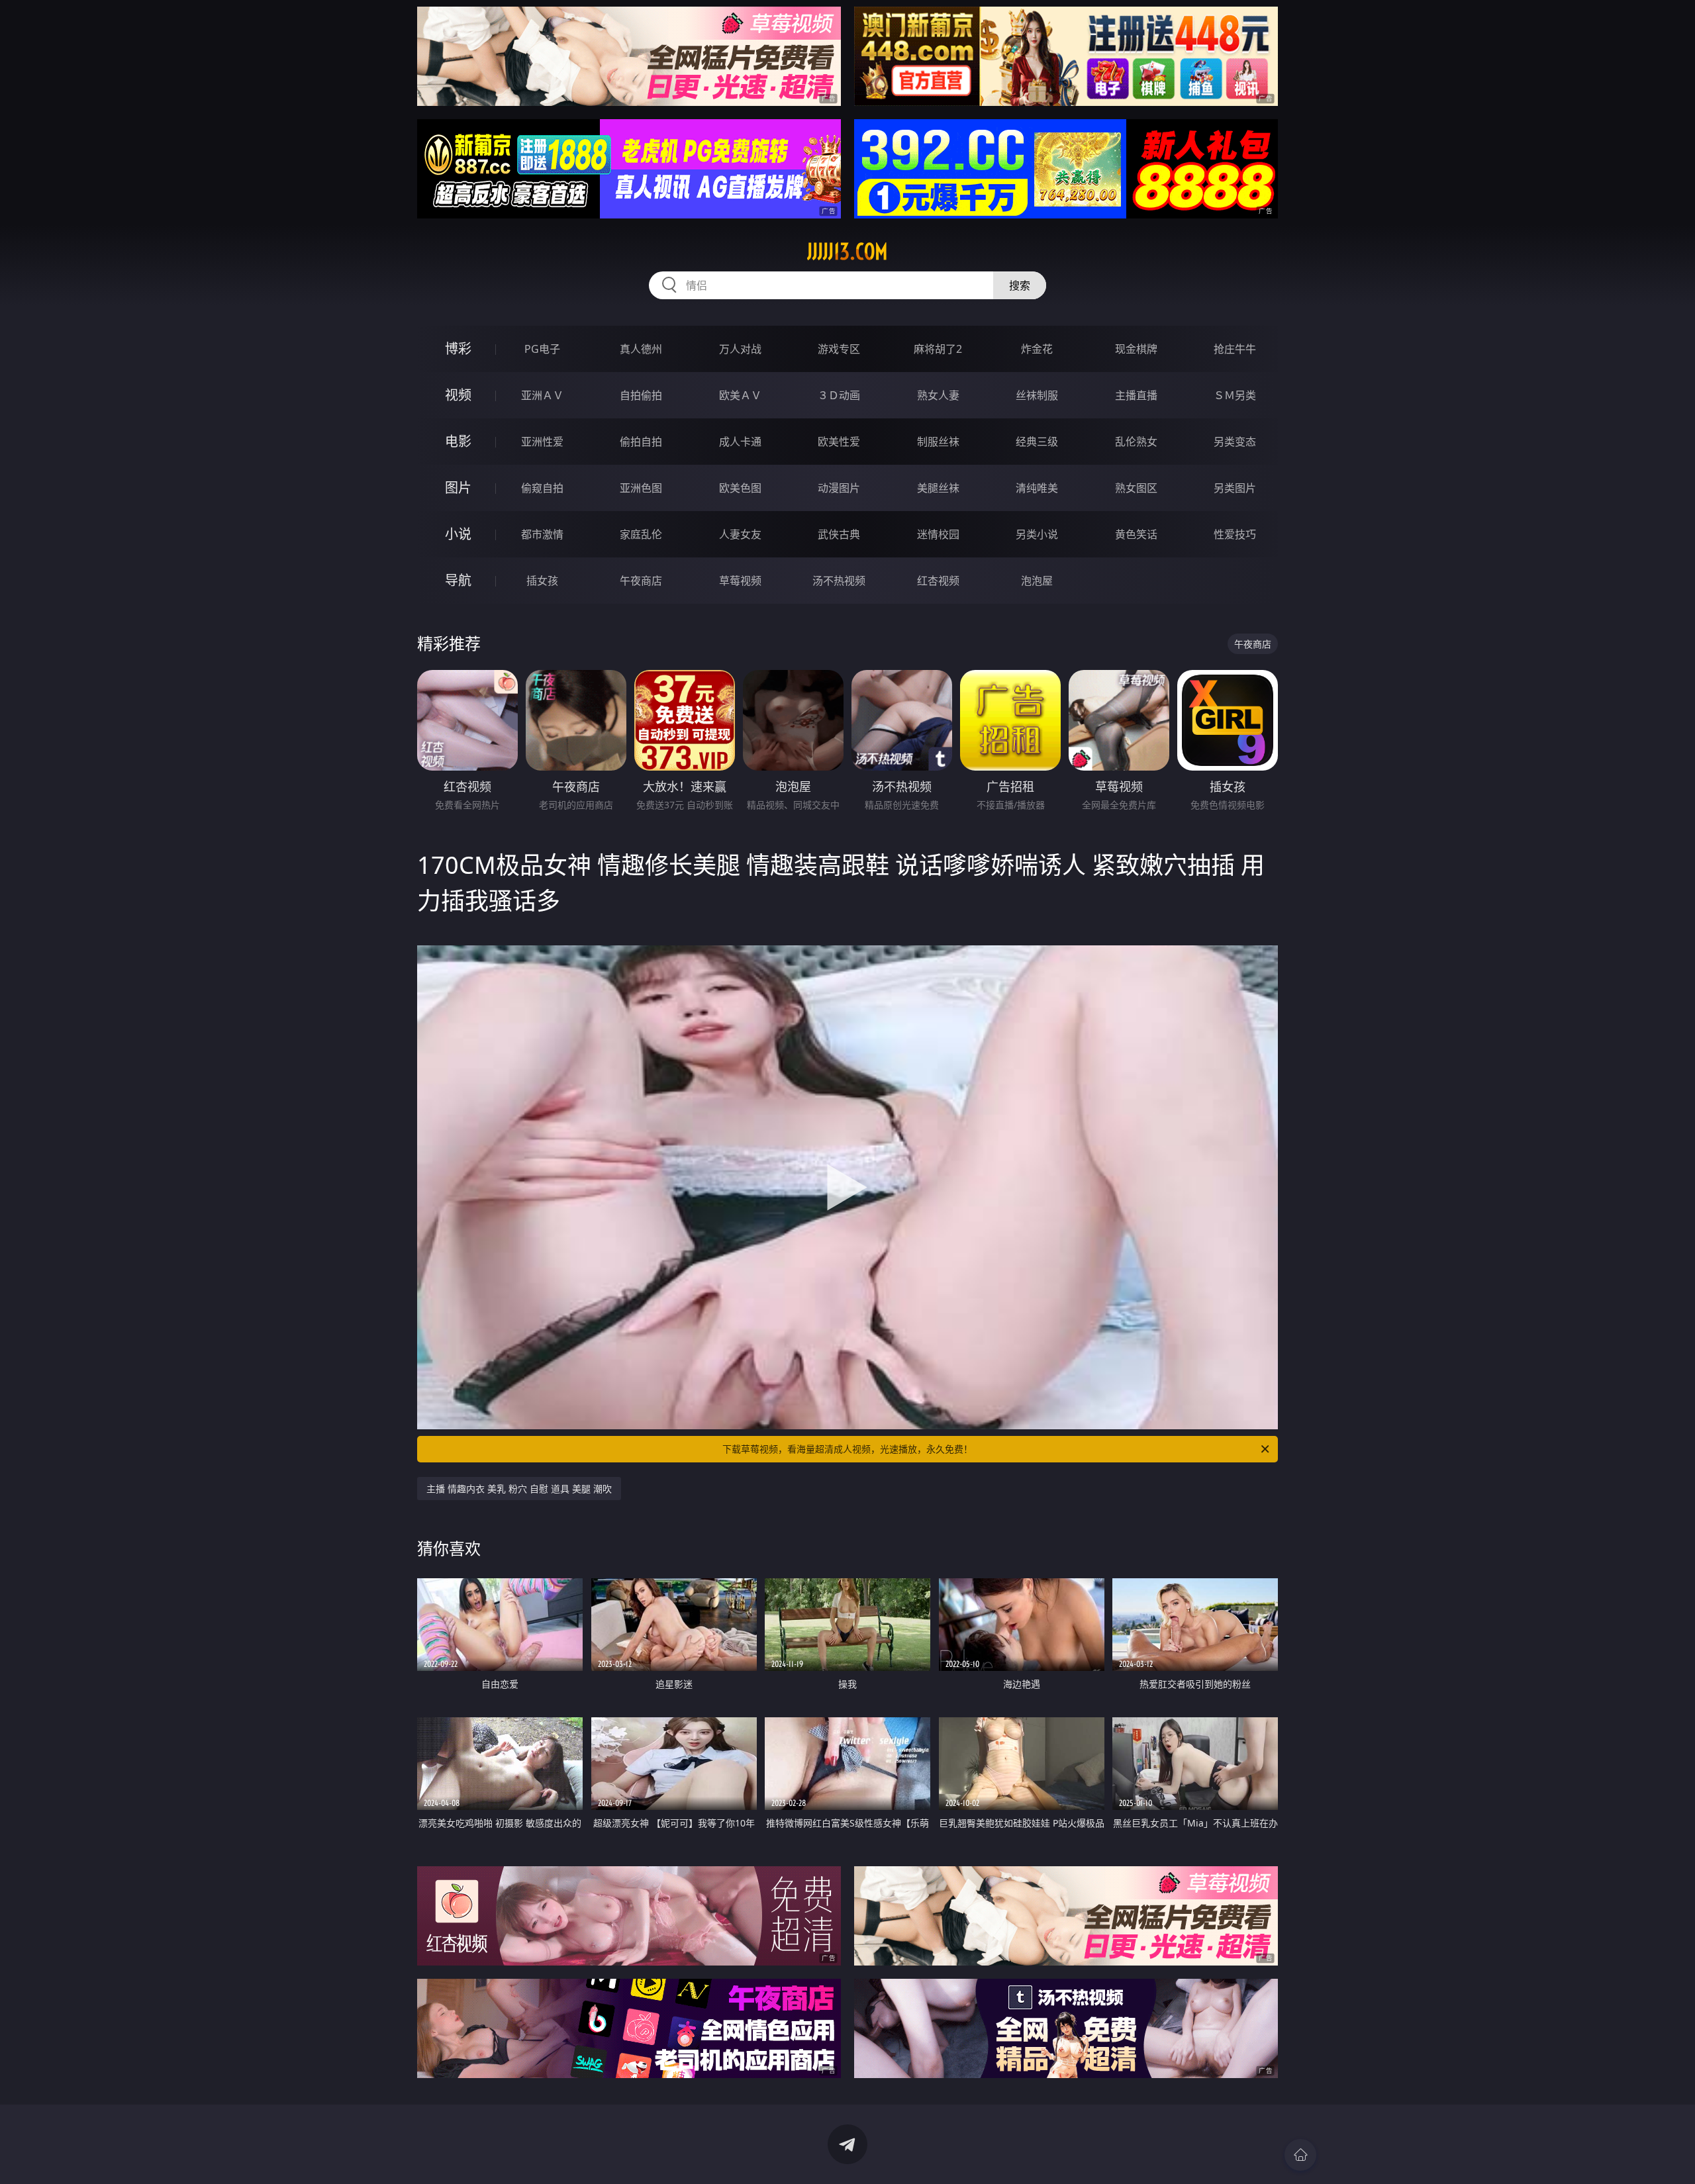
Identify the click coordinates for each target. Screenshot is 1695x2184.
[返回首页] (1300, 2155)
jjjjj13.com (847, 252)
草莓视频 (740, 581)
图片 (458, 488)
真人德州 (641, 349)
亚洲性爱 (542, 442)
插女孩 (542, 581)
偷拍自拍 (641, 442)
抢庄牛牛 (1235, 349)
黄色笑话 (1136, 534)
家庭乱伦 (641, 534)
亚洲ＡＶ (542, 395)
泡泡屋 (1037, 581)
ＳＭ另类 (1235, 395)
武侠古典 (839, 534)
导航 (458, 580)
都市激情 (542, 534)
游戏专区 (839, 349)
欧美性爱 (839, 442)
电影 (458, 441)
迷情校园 (938, 534)
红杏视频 (938, 581)
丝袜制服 (1037, 395)
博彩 (458, 349)
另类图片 (1235, 488)
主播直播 (1136, 395)
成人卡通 (740, 442)
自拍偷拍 (641, 395)
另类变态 (1235, 442)
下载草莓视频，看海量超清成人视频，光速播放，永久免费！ (847, 1449)
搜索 (1020, 285)
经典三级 (1037, 442)
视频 (458, 395)
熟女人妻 (938, 395)
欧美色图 (740, 488)
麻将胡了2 (938, 349)
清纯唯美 (1037, 488)
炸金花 (1037, 349)
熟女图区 (1136, 488)
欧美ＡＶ (740, 395)
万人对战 (740, 349)
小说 (458, 534)
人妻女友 (740, 534)
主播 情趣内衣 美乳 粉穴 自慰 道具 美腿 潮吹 (519, 1489)
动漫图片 (839, 488)
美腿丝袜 (938, 488)
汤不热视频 (839, 581)
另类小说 (1037, 534)
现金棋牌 (1136, 349)
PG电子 (542, 349)
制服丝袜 (938, 442)
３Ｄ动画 (839, 395)
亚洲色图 (641, 488)
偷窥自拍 (542, 488)
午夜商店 (641, 581)
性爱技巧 (1235, 534)
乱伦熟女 (1136, 442)
